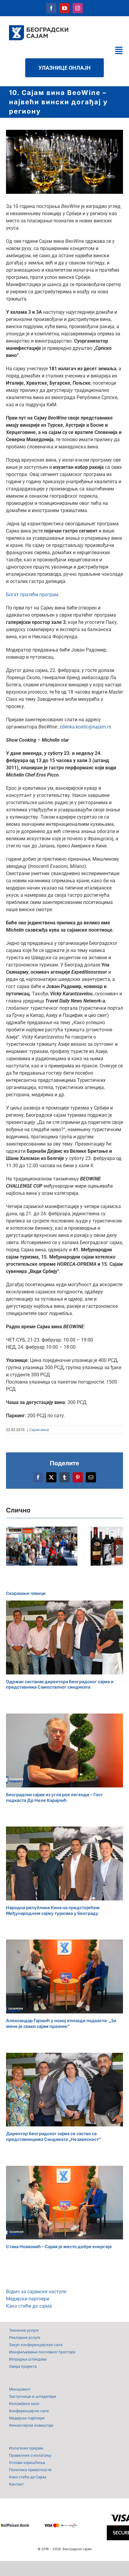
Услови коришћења (27, 2463)
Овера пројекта (23, 2366)
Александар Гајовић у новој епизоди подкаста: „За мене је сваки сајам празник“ (61, 2023)
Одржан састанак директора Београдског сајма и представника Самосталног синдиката (60, 1684)
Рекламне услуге (25, 2338)
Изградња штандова (28, 2359)
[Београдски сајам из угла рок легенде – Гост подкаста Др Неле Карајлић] (64, 1750)
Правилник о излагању (30, 2455)
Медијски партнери (28, 2299)
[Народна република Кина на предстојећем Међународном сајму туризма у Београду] (64, 1863)
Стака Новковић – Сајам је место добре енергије (59, 2246)
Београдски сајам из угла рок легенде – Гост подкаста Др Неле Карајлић (54, 1797)
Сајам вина (39, 1430)
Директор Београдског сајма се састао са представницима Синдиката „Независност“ (54, 2136)
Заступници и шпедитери (33, 2396)
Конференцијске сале (29, 2411)
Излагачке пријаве (26, 2448)
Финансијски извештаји (31, 2425)
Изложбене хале (24, 2404)
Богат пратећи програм (32, 595)
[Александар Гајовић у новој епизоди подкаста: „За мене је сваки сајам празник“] (64, 1976)
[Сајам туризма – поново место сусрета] (42, 1546)
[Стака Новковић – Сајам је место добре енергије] (64, 2203)
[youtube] (64, 8)
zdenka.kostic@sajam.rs (85, 727)
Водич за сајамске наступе (36, 2292)
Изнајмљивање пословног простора (42, 2352)
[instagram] (78, 8)
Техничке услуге (24, 2330)
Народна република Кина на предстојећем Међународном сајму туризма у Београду (53, 1910)
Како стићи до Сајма (28, 2477)
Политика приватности (30, 2470)
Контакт (16, 2484)
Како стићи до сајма (29, 2306)
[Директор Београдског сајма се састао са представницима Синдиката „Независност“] (64, 2090)
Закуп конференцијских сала (36, 2345)
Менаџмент (20, 2389)
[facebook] (51, 8)
